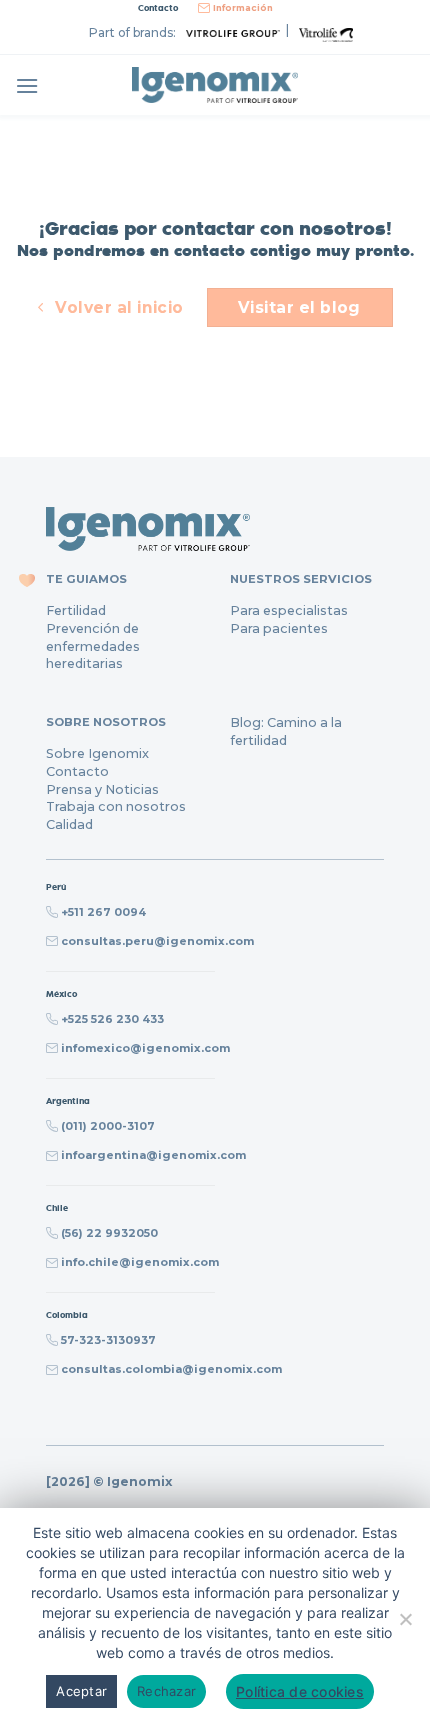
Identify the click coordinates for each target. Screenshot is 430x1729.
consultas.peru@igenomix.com (157, 941)
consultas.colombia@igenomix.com (171, 1369)
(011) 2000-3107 (108, 1126)
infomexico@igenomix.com (145, 1048)
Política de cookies (300, 1691)
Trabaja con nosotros (116, 806)
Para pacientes (279, 628)
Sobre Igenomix (97, 753)
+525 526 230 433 (112, 1019)
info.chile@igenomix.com (140, 1262)
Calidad (69, 824)
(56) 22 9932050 (109, 1233)
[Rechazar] (405, 1626)
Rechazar (166, 1691)
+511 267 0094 (103, 912)
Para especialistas (289, 610)
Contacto (77, 771)
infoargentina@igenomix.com (153, 1155)
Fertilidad (76, 610)
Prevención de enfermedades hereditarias (93, 646)
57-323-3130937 (108, 1340)
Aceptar (81, 1691)
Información (243, 8)
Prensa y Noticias (102, 789)
